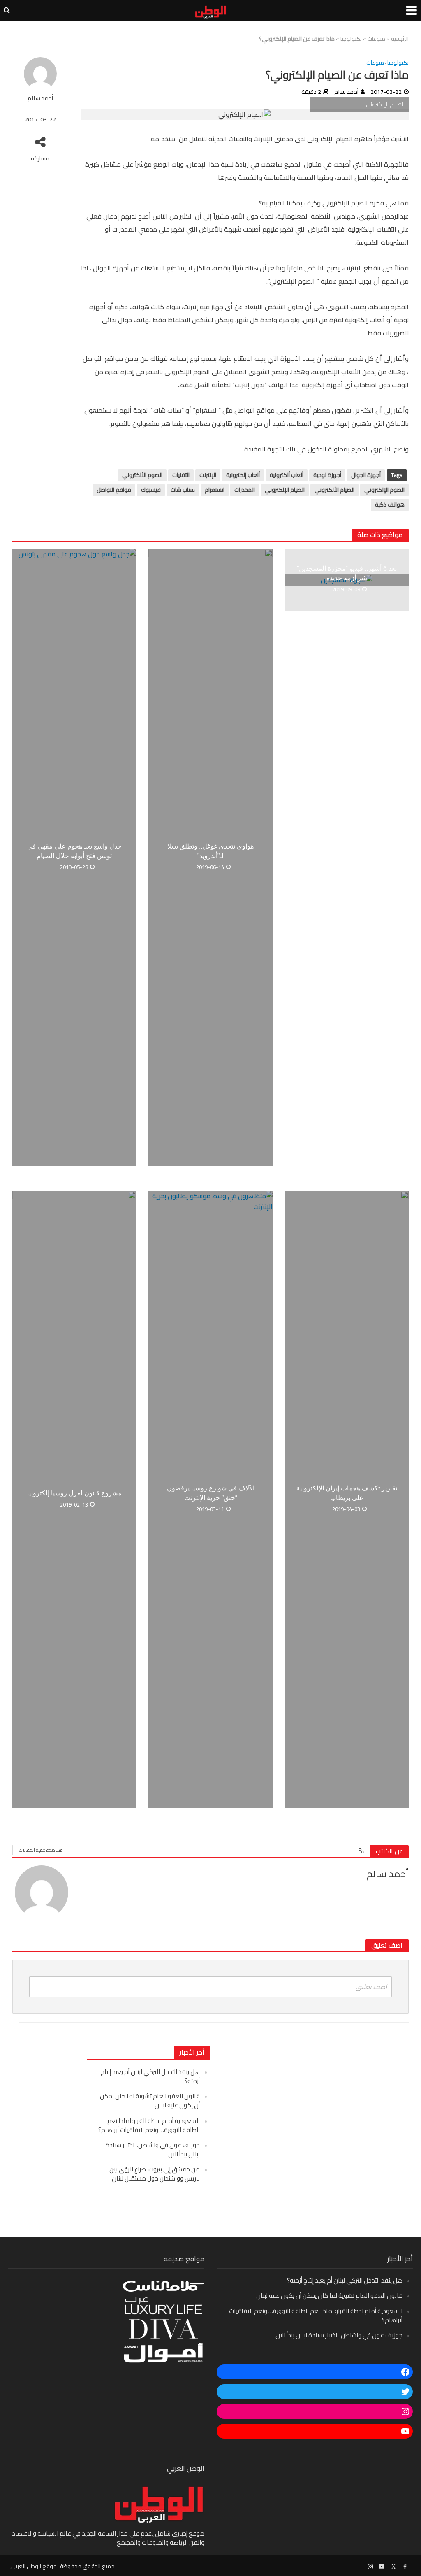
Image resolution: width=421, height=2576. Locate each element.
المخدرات (245, 490)
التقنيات (181, 475)
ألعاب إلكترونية (243, 475)
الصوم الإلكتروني (384, 490)
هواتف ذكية (390, 505)
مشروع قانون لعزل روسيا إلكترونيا (74, 1493)
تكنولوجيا (351, 39)
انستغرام (215, 490)
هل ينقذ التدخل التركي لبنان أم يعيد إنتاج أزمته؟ (150, 2076)
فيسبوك (151, 490)
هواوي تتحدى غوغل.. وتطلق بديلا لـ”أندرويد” (210, 851)
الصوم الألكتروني (142, 475)
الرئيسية (400, 39)
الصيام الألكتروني (334, 490)
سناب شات (183, 490)
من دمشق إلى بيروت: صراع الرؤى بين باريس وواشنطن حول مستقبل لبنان (155, 2174)
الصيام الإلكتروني (285, 490)
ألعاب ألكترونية (287, 475)
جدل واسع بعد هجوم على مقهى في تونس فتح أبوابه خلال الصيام (74, 851)
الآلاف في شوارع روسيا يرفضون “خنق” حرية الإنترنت (211, 1493)
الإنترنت (208, 475)
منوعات (376, 39)
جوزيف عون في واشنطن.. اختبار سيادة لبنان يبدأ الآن (153, 2149)
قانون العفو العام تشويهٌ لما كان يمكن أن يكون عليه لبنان (150, 2101)
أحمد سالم (40, 98)
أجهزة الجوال (366, 475)
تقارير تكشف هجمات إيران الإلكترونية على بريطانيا (347, 1493)
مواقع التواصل (114, 490)
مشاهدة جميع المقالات (41, 1850)
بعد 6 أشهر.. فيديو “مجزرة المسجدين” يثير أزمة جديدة (347, 573)
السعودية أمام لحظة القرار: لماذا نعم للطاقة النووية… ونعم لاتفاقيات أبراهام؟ (149, 2125)
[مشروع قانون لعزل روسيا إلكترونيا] (74, 1499)
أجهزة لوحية (327, 475)
